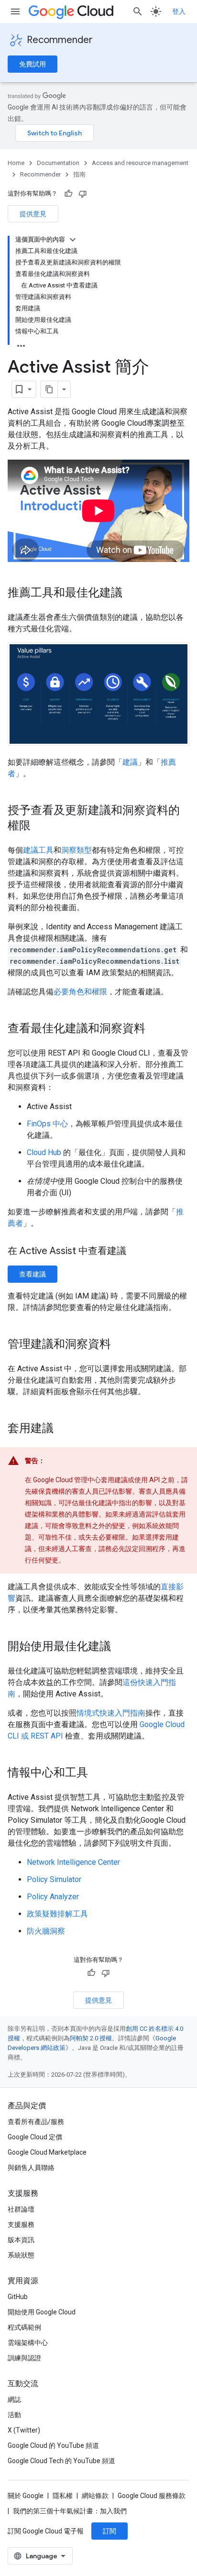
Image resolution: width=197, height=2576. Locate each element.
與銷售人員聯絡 (31, 2168)
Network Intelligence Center (73, 1862)
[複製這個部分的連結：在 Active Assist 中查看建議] (136, 1252)
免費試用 (33, 64)
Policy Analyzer (53, 1897)
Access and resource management (140, 163)
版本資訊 (21, 2240)
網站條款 (95, 2496)
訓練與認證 (24, 2358)
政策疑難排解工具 (57, 1914)
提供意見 (33, 214)
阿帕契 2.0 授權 (91, 2038)
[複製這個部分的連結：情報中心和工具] (98, 1773)
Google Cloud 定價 (35, 2137)
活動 (14, 2415)
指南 (79, 174)
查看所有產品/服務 (36, 2122)
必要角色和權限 (80, 992)
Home (16, 163)
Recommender (60, 40)
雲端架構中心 (28, 2343)
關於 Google (26, 2496)
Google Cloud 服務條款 (152, 2496)
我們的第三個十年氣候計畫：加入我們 (70, 2511)
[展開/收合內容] (73, 240)
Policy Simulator (54, 1879)
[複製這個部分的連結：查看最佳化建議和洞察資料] (155, 1029)
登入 (179, 11)
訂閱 (109, 2531)
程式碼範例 (24, 2327)
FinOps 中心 (47, 1124)
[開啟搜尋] (138, 11)
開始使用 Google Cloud (42, 2312)
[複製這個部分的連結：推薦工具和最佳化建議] (132, 594)
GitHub (18, 2297)
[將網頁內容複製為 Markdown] (49, 389)
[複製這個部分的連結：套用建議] (63, 1429)
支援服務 (21, 2224)
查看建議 (33, 1274)
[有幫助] (68, 194)
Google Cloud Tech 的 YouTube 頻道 (61, 2461)
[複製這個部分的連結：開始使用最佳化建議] (120, 1647)
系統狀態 (21, 2255)
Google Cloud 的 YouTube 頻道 (53, 2445)
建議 (130, 762)
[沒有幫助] (83, 194)
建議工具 (38, 850)
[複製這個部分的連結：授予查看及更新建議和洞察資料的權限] (40, 826)
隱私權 (63, 2496)
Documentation (58, 163)
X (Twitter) (24, 2430)
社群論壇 (21, 2209)
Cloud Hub (44, 1152)
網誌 (14, 2400)
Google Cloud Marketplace (47, 2152)
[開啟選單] (15, 11)
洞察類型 (77, 850)
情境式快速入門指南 (111, 1713)
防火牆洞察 (46, 1931)
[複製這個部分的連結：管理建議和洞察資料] (120, 1344)
